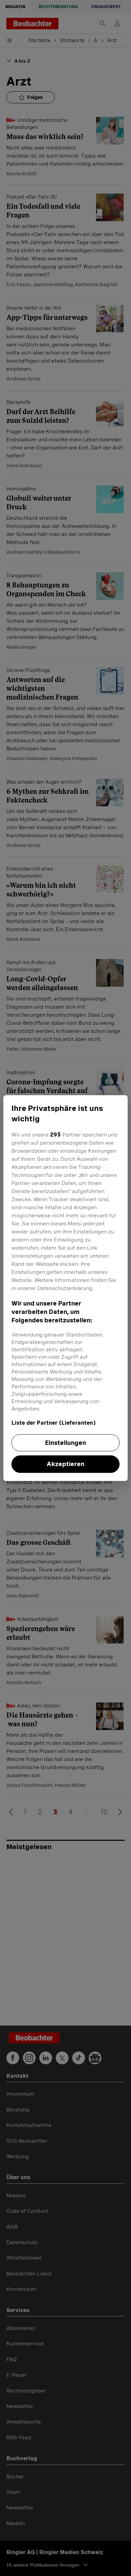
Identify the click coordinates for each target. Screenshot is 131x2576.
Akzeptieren (65, 1464)
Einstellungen (65, 1443)
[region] (66, 1288)
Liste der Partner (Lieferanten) (54, 1423)
